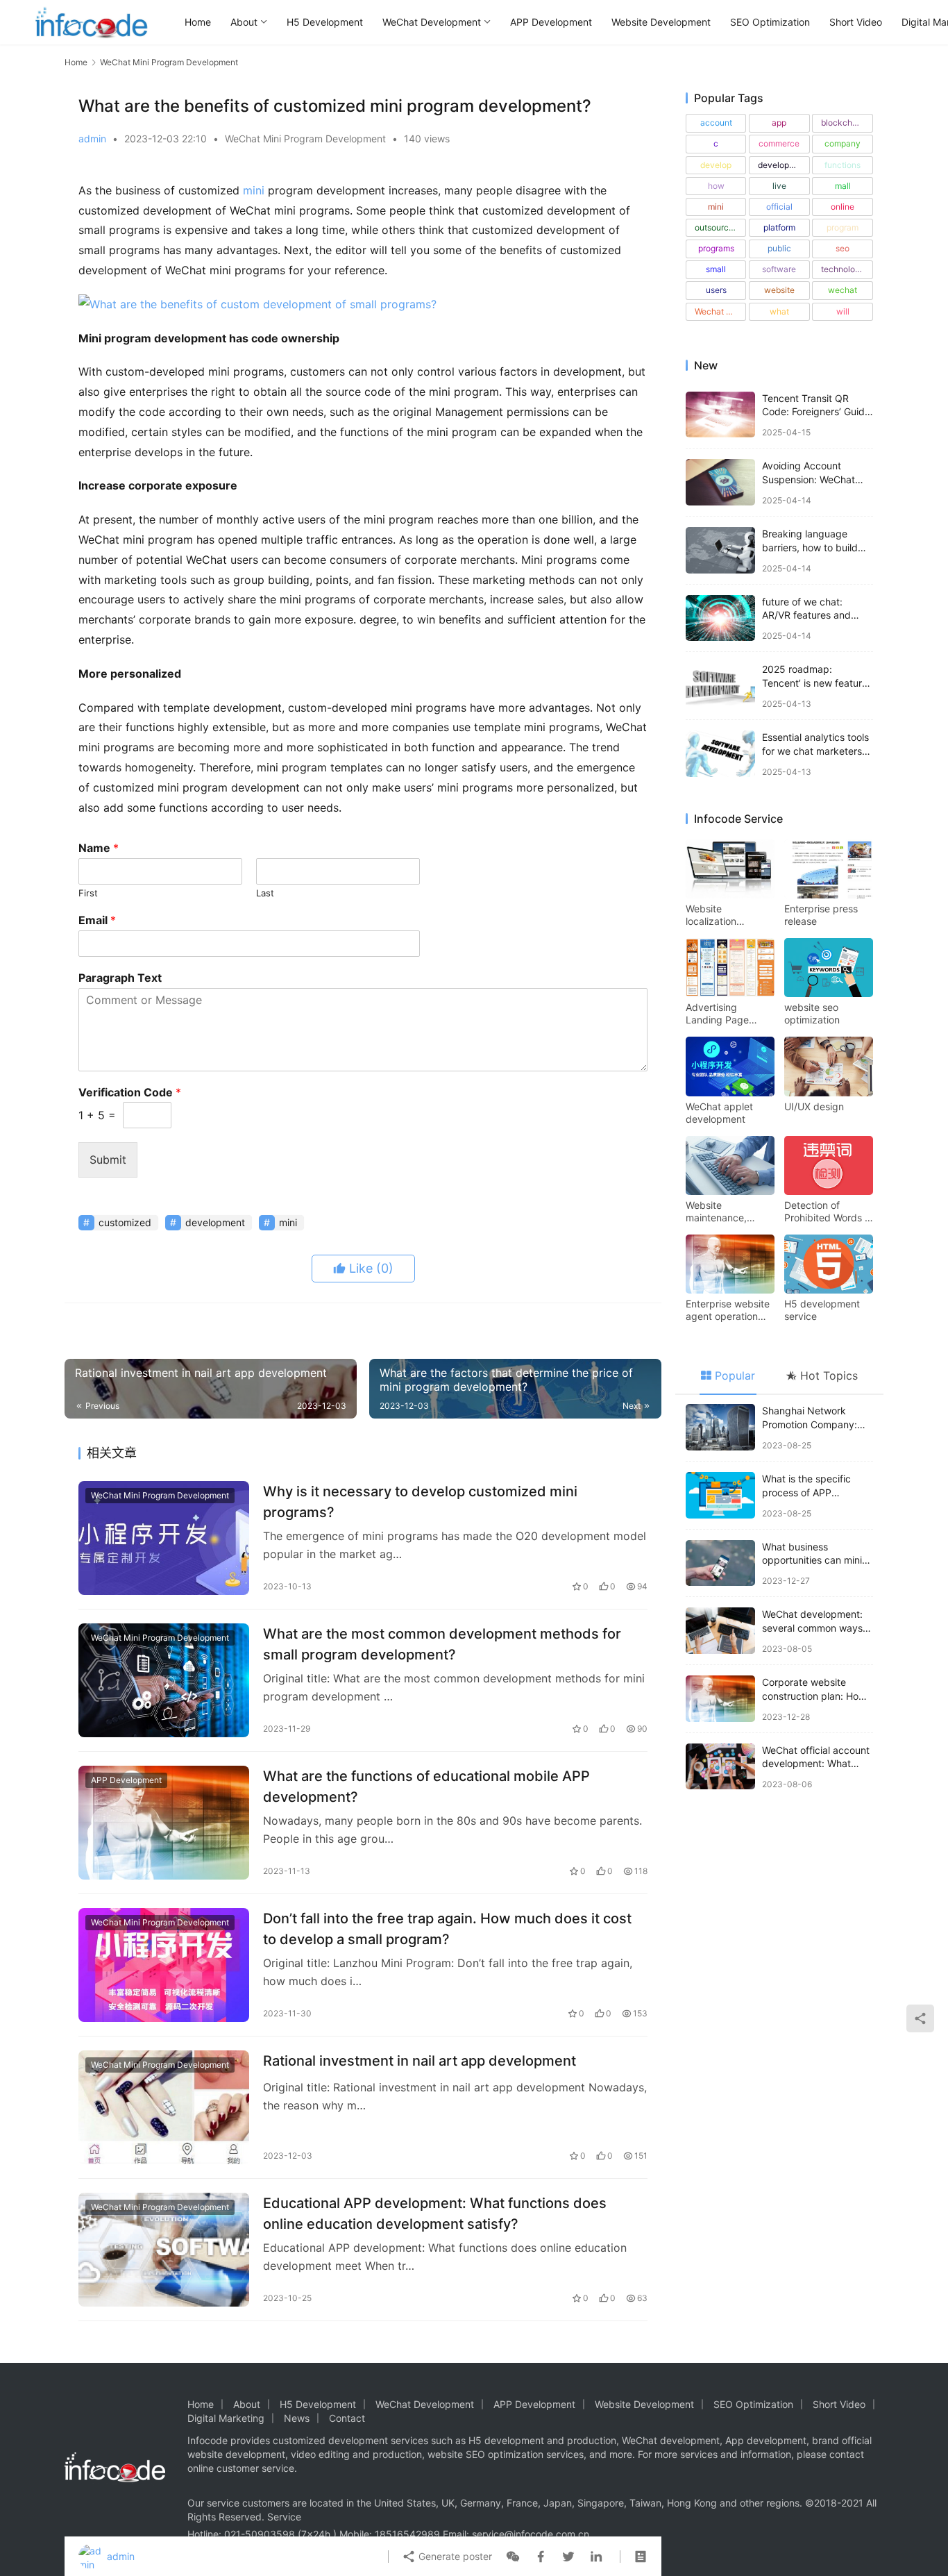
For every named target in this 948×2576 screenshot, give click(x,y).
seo (843, 248)
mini (254, 190)
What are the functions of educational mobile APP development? (426, 1786)
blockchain (843, 123)
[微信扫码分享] (513, 2557)
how (716, 186)
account (716, 123)
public (779, 248)
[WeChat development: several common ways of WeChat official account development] (720, 1631)
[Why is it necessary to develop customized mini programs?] (164, 1538)
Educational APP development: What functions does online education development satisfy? (435, 2213)
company (843, 143)
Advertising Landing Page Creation (717, 1014)
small (716, 269)
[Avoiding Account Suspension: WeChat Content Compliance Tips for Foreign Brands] (720, 482)
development (215, 1222)
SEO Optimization (770, 22)
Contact (347, 2418)
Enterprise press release (821, 915)
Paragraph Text (120, 978)
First (88, 893)
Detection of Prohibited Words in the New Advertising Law (828, 1212)
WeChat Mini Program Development (305, 139)
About (244, 22)
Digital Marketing (226, 2418)
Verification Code (130, 1092)
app (779, 123)
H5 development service (822, 1310)
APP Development (551, 22)
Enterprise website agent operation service (728, 1310)
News (297, 2418)
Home (198, 22)
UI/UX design (814, 1106)
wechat (843, 290)
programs (716, 248)
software (779, 269)
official (779, 207)
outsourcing (718, 227)
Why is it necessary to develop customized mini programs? (420, 1502)
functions (843, 165)
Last (265, 893)
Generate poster (454, 2556)
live (779, 186)
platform (779, 227)
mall (843, 186)
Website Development (661, 22)
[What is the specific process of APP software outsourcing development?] (720, 1495)
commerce (779, 143)
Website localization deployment (713, 915)
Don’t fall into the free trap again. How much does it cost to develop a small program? (447, 1929)
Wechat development (720, 311)
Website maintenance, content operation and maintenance (726, 1212)
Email (97, 920)
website (779, 290)
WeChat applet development (719, 1113)
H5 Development (325, 22)
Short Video (856, 22)
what (779, 311)
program (843, 227)
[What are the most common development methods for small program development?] (164, 1680)
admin (92, 139)
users (716, 290)
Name (99, 848)
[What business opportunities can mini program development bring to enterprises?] (720, 1563)
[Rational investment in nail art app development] (164, 2107)
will (843, 311)
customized (125, 1222)
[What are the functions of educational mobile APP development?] (164, 1823)
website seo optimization (812, 1013)
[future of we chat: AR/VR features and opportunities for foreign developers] (720, 618)
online (843, 207)
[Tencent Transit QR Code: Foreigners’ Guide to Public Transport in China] (720, 415)
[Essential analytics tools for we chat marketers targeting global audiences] (720, 754)
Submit (108, 1160)
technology (843, 269)
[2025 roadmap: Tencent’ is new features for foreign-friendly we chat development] (720, 686)
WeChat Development (432, 22)
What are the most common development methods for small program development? (442, 1644)
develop (716, 165)
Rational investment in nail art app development (420, 2061)
